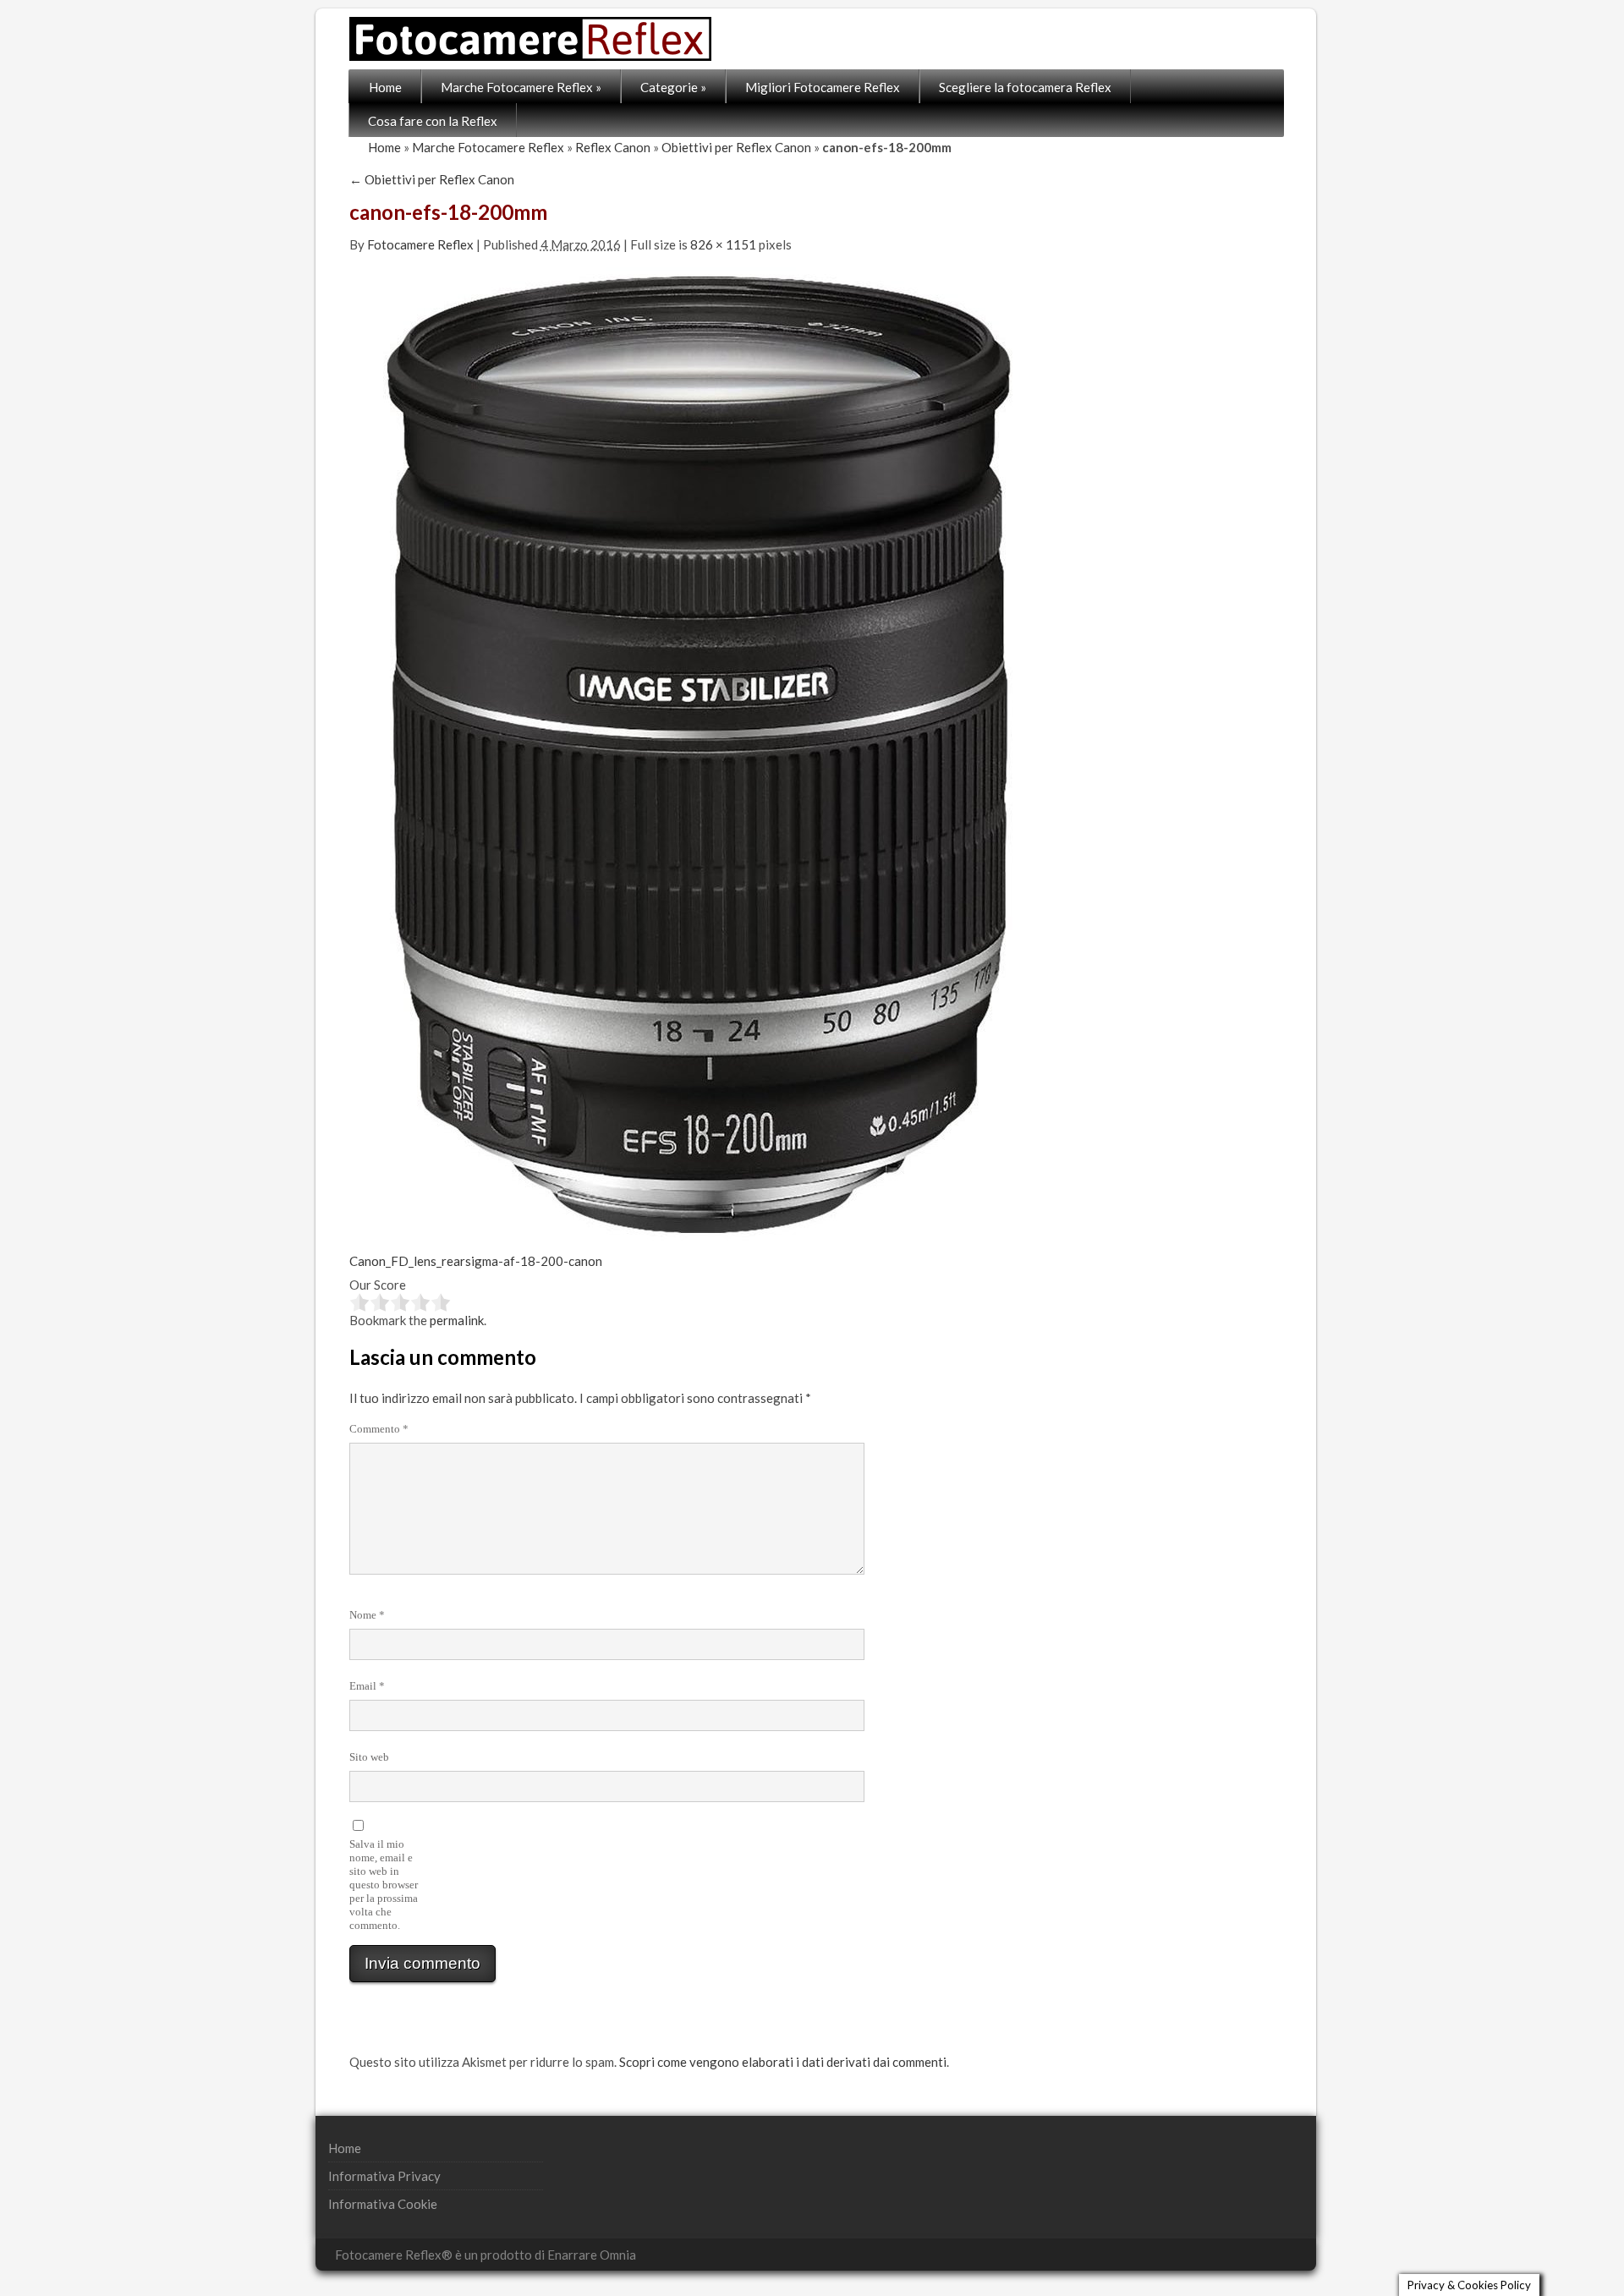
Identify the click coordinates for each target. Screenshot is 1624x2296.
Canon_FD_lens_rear (407, 1261)
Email (367, 1686)
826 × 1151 (723, 244)
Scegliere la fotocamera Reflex (1025, 87)
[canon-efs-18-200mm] (699, 752)
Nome (367, 1615)
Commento (379, 1429)
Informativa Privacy (384, 2176)
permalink (457, 1320)
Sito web (369, 1757)
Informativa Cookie (383, 2204)
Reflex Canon (613, 147)
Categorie (673, 87)
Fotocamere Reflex (420, 244)
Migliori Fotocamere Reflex (823, 87)
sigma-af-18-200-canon (534, 1261)
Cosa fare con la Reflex (433, 121)
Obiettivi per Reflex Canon (736, 147)
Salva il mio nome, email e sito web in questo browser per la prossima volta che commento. (384, 1885)
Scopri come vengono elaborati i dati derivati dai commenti (783, 2062)
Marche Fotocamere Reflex (521, 87)
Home (385, 87)
